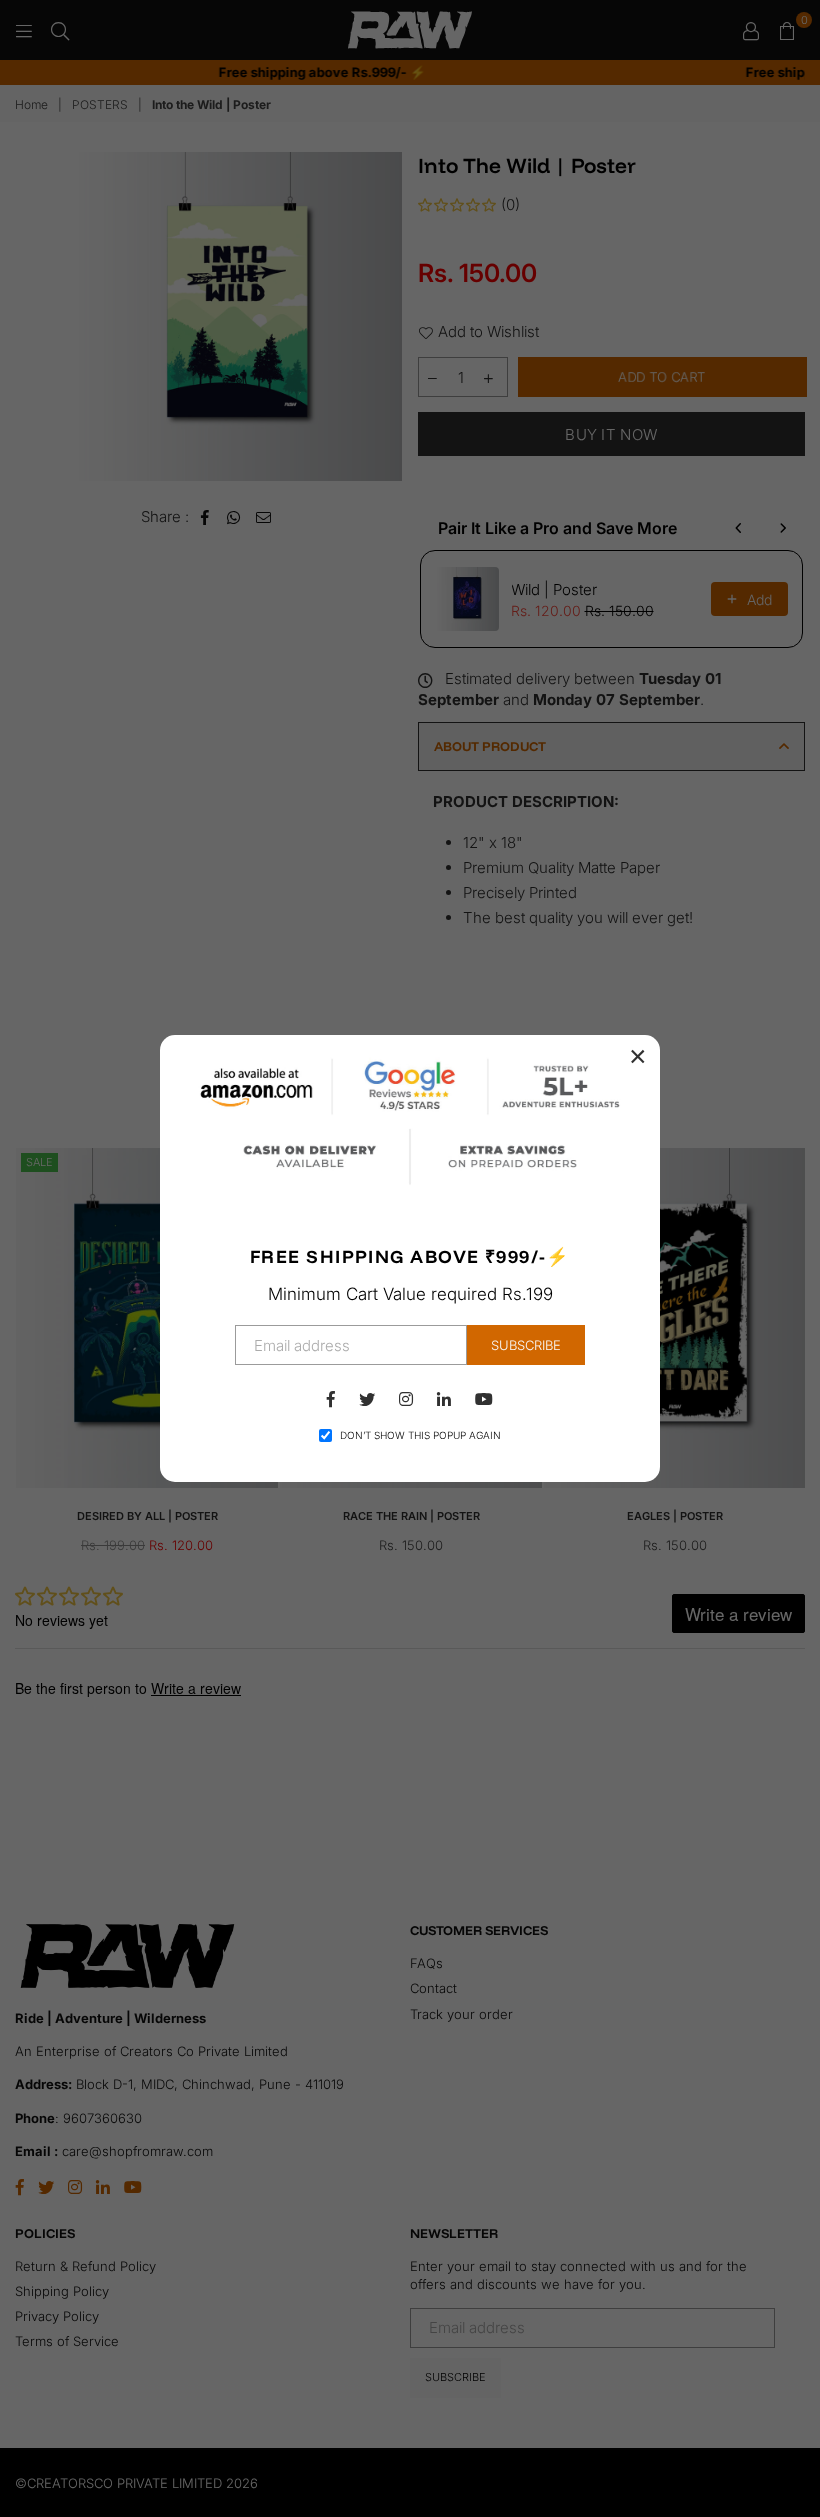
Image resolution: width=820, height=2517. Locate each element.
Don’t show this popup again (420, 1435)
